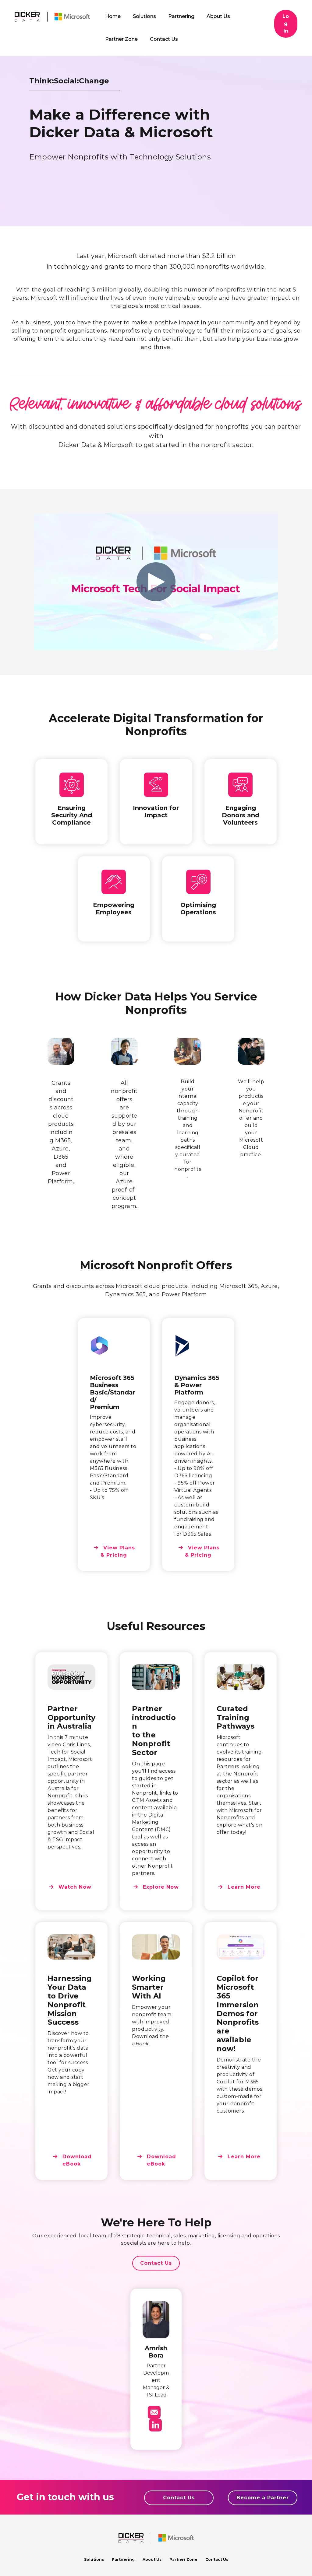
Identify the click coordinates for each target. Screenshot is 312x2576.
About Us (152, 2559)
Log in (286, 24)
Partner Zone (183, 2559)
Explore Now (160, 1887)
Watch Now (74, 1887)
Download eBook (76, 2160)
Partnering (123, 2559)
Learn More (243, 1887)
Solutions (94, 2559)
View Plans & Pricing (118, 1551)
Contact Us (156, 2263)
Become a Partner (263, 2498)
